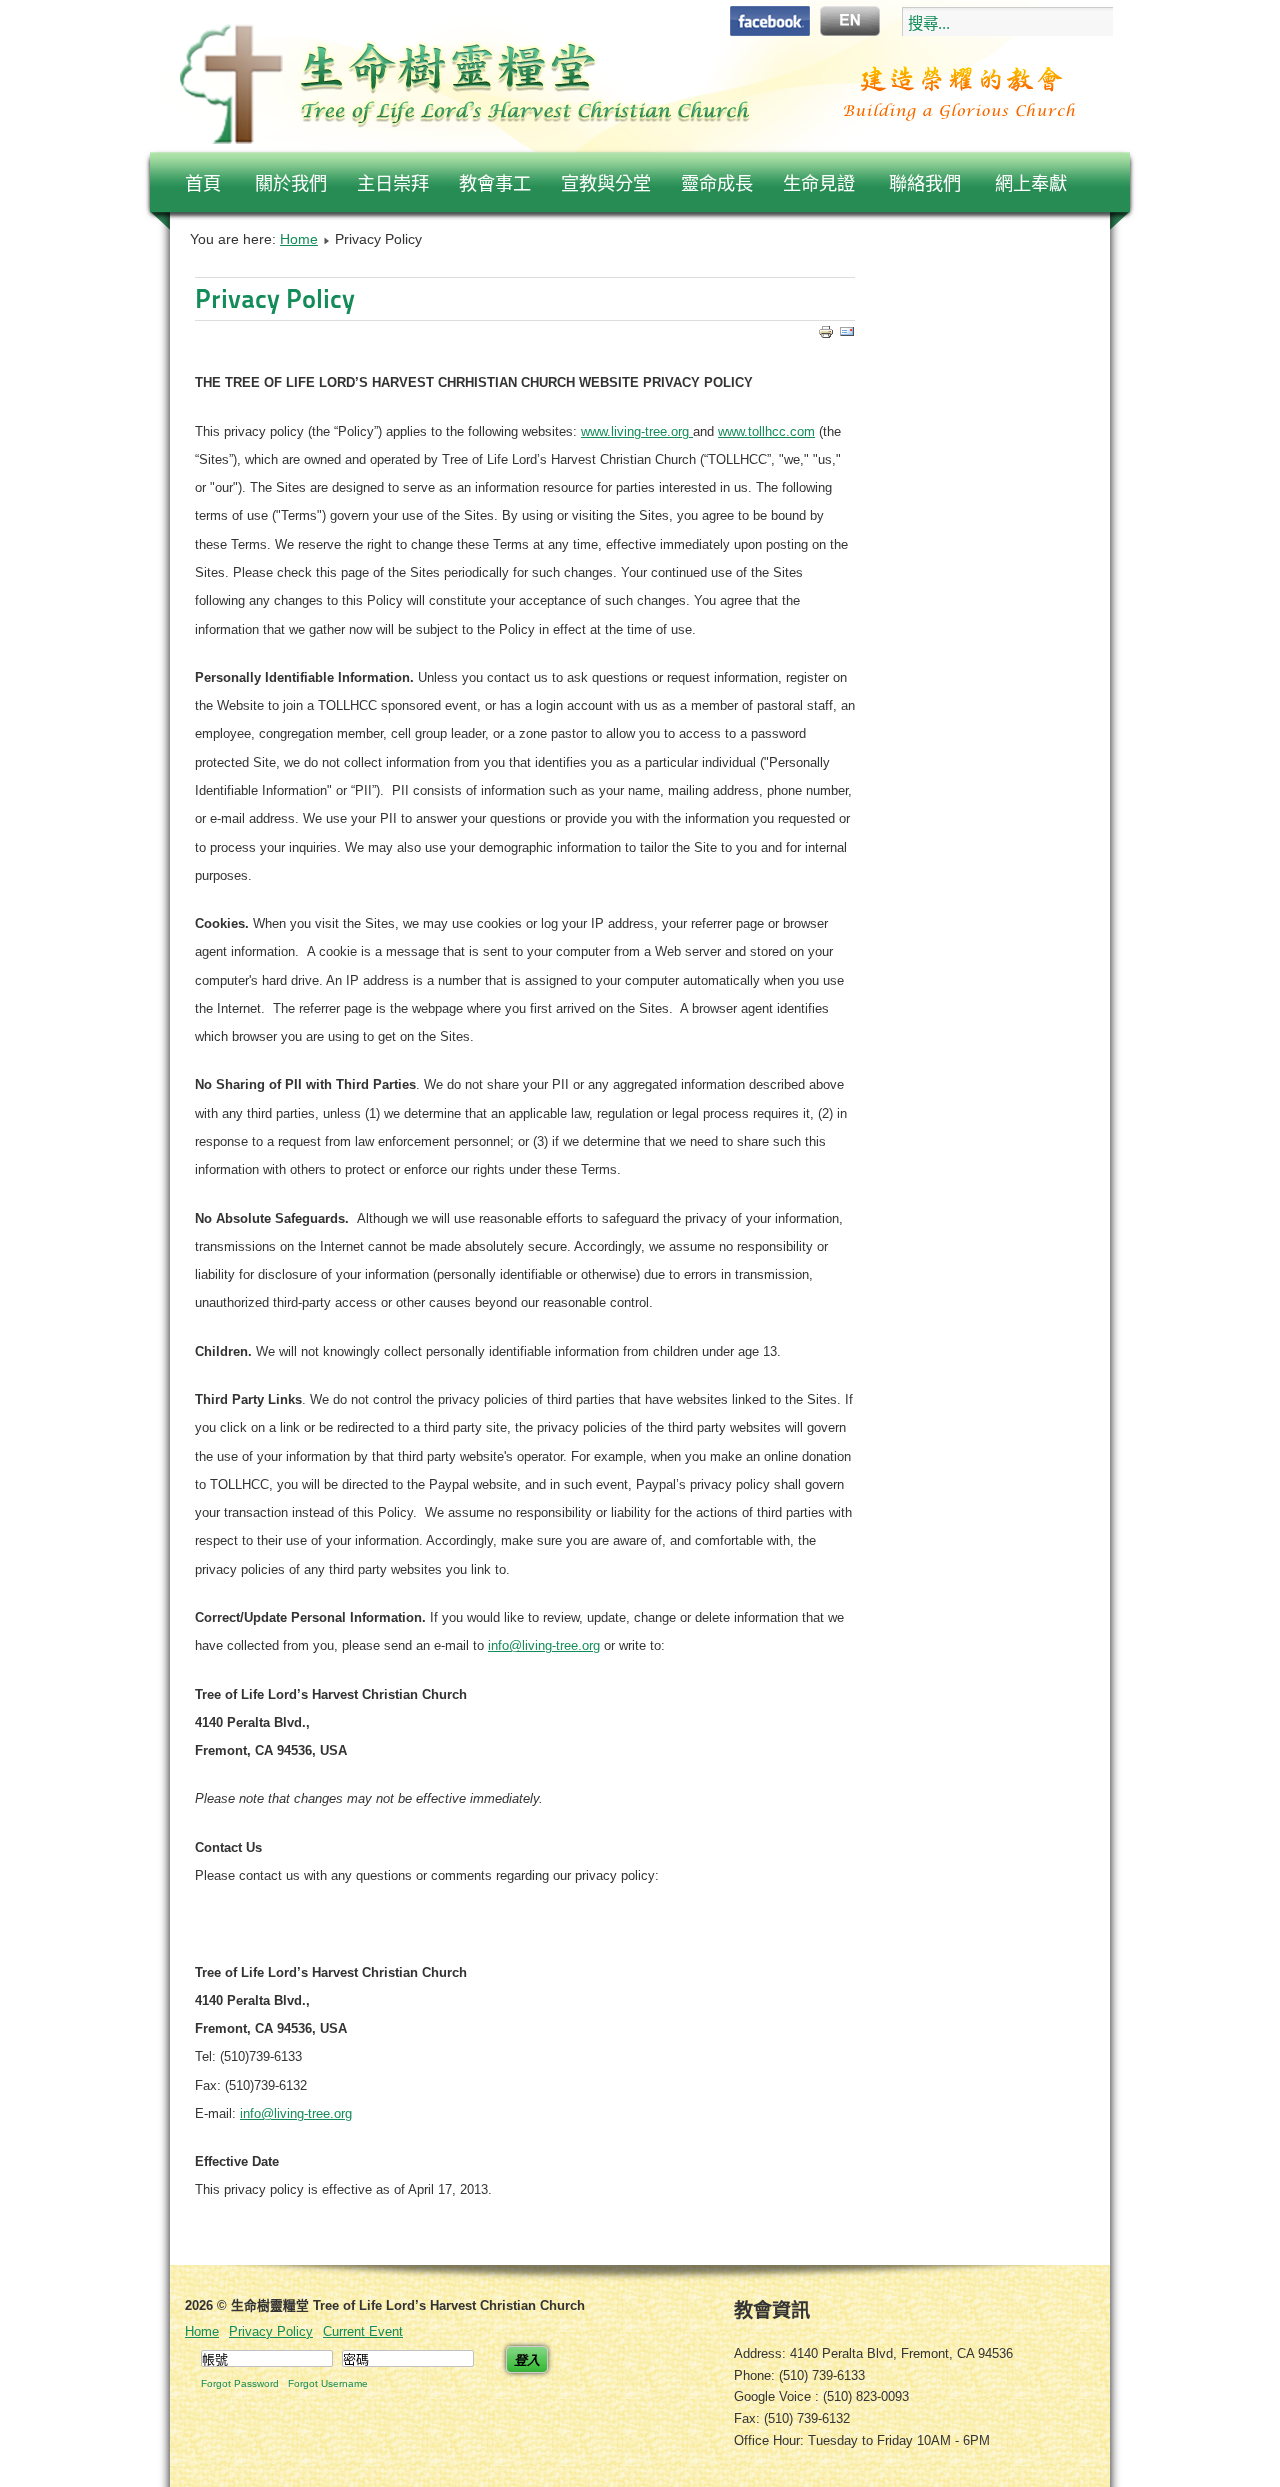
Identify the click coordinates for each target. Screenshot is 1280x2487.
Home (299, 239)
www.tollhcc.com (766, 431)
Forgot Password (240, 2383)
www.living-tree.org (637, 431)
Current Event (363, 2331)
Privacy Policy (275, 298)
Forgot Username (328, 2383)
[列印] (826, 334)
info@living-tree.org (544, 1645)
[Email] (847, 334)
